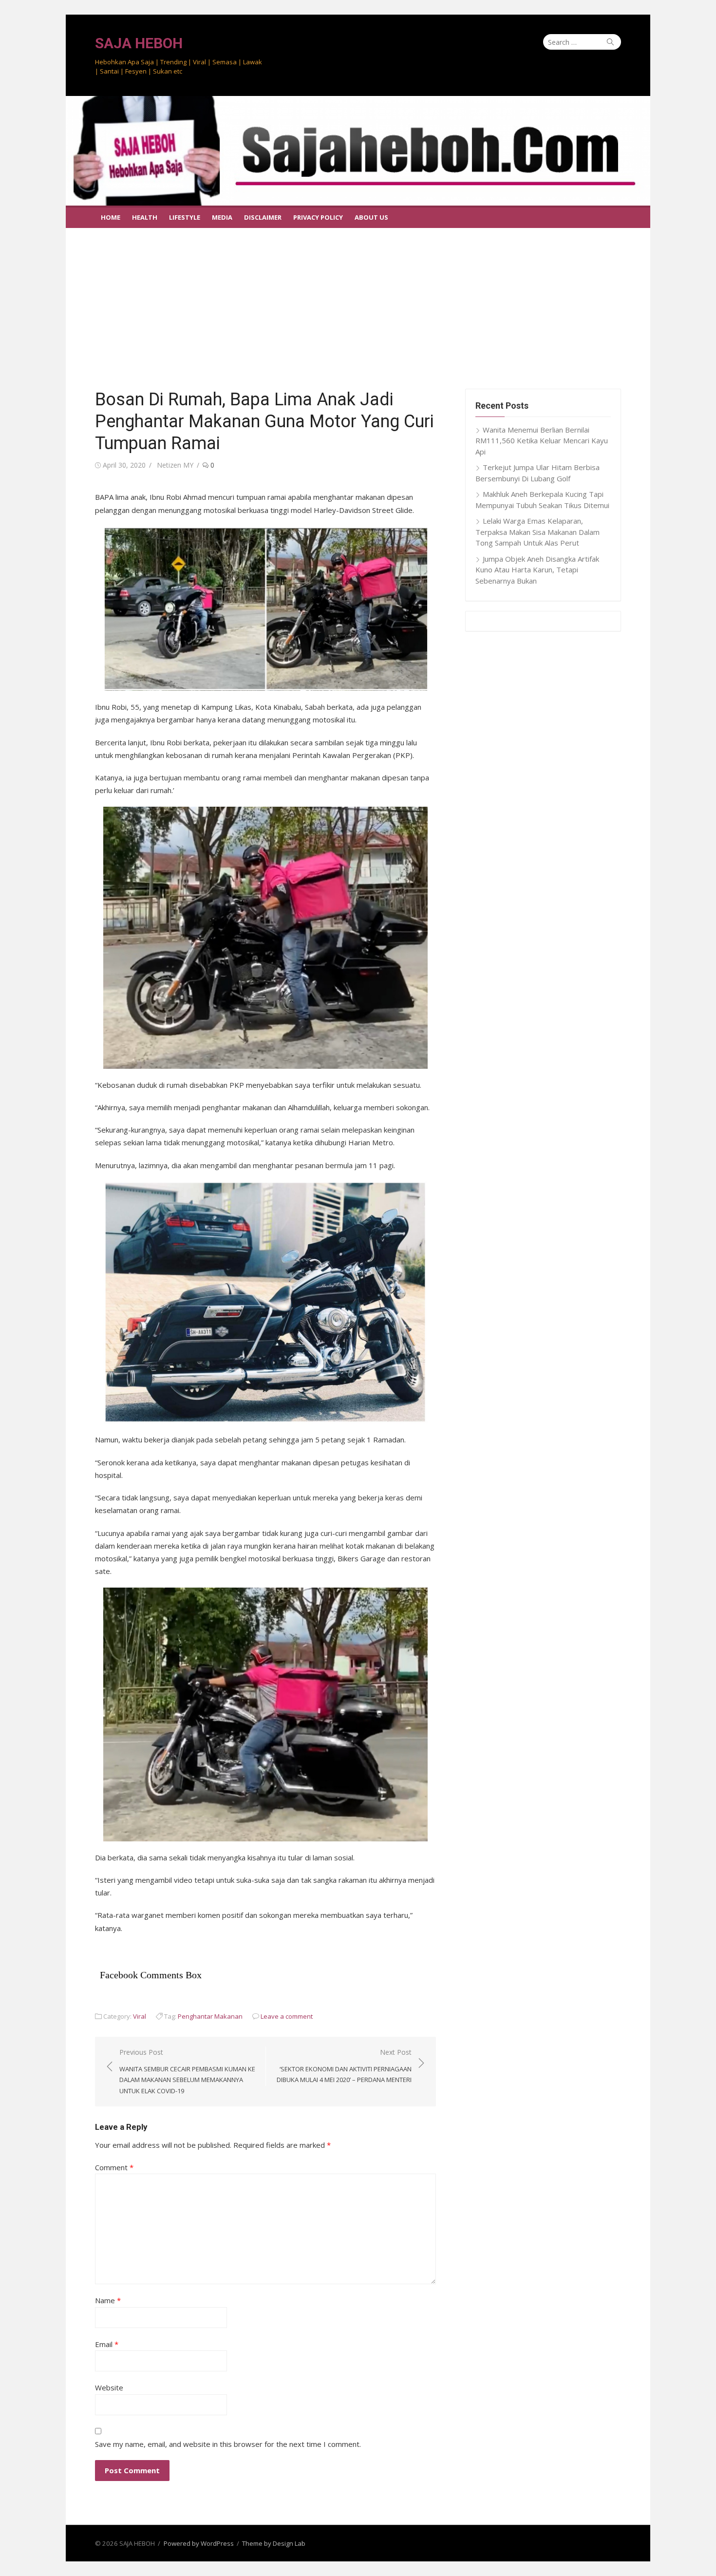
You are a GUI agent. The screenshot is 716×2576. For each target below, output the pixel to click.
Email (107, 2344)
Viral (140, 2016)
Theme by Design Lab (274, 2543)
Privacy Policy (318, 217)
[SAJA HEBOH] (358, 151)
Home (111, 217)
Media (222, 217)
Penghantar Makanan (210, 2016)
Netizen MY (175, 465)
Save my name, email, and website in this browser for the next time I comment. (228, 2444)
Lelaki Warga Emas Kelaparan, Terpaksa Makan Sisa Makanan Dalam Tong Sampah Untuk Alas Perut (537, 532)
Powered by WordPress (199, 2543)
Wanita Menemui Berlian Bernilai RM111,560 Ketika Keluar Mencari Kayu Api (542, 441)
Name (108, 2300)
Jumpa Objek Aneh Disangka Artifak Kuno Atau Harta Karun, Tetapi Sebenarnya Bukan (537, 570)
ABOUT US (371, 217)
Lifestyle (185, 217)
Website (109, 2387)
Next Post (344, 2066)
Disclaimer (263, 217)
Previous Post (187, 2071)
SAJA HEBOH (139, 43)
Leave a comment (287, 2016)
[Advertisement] (358, 301)
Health (145, 217)
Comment (114, 2167)
